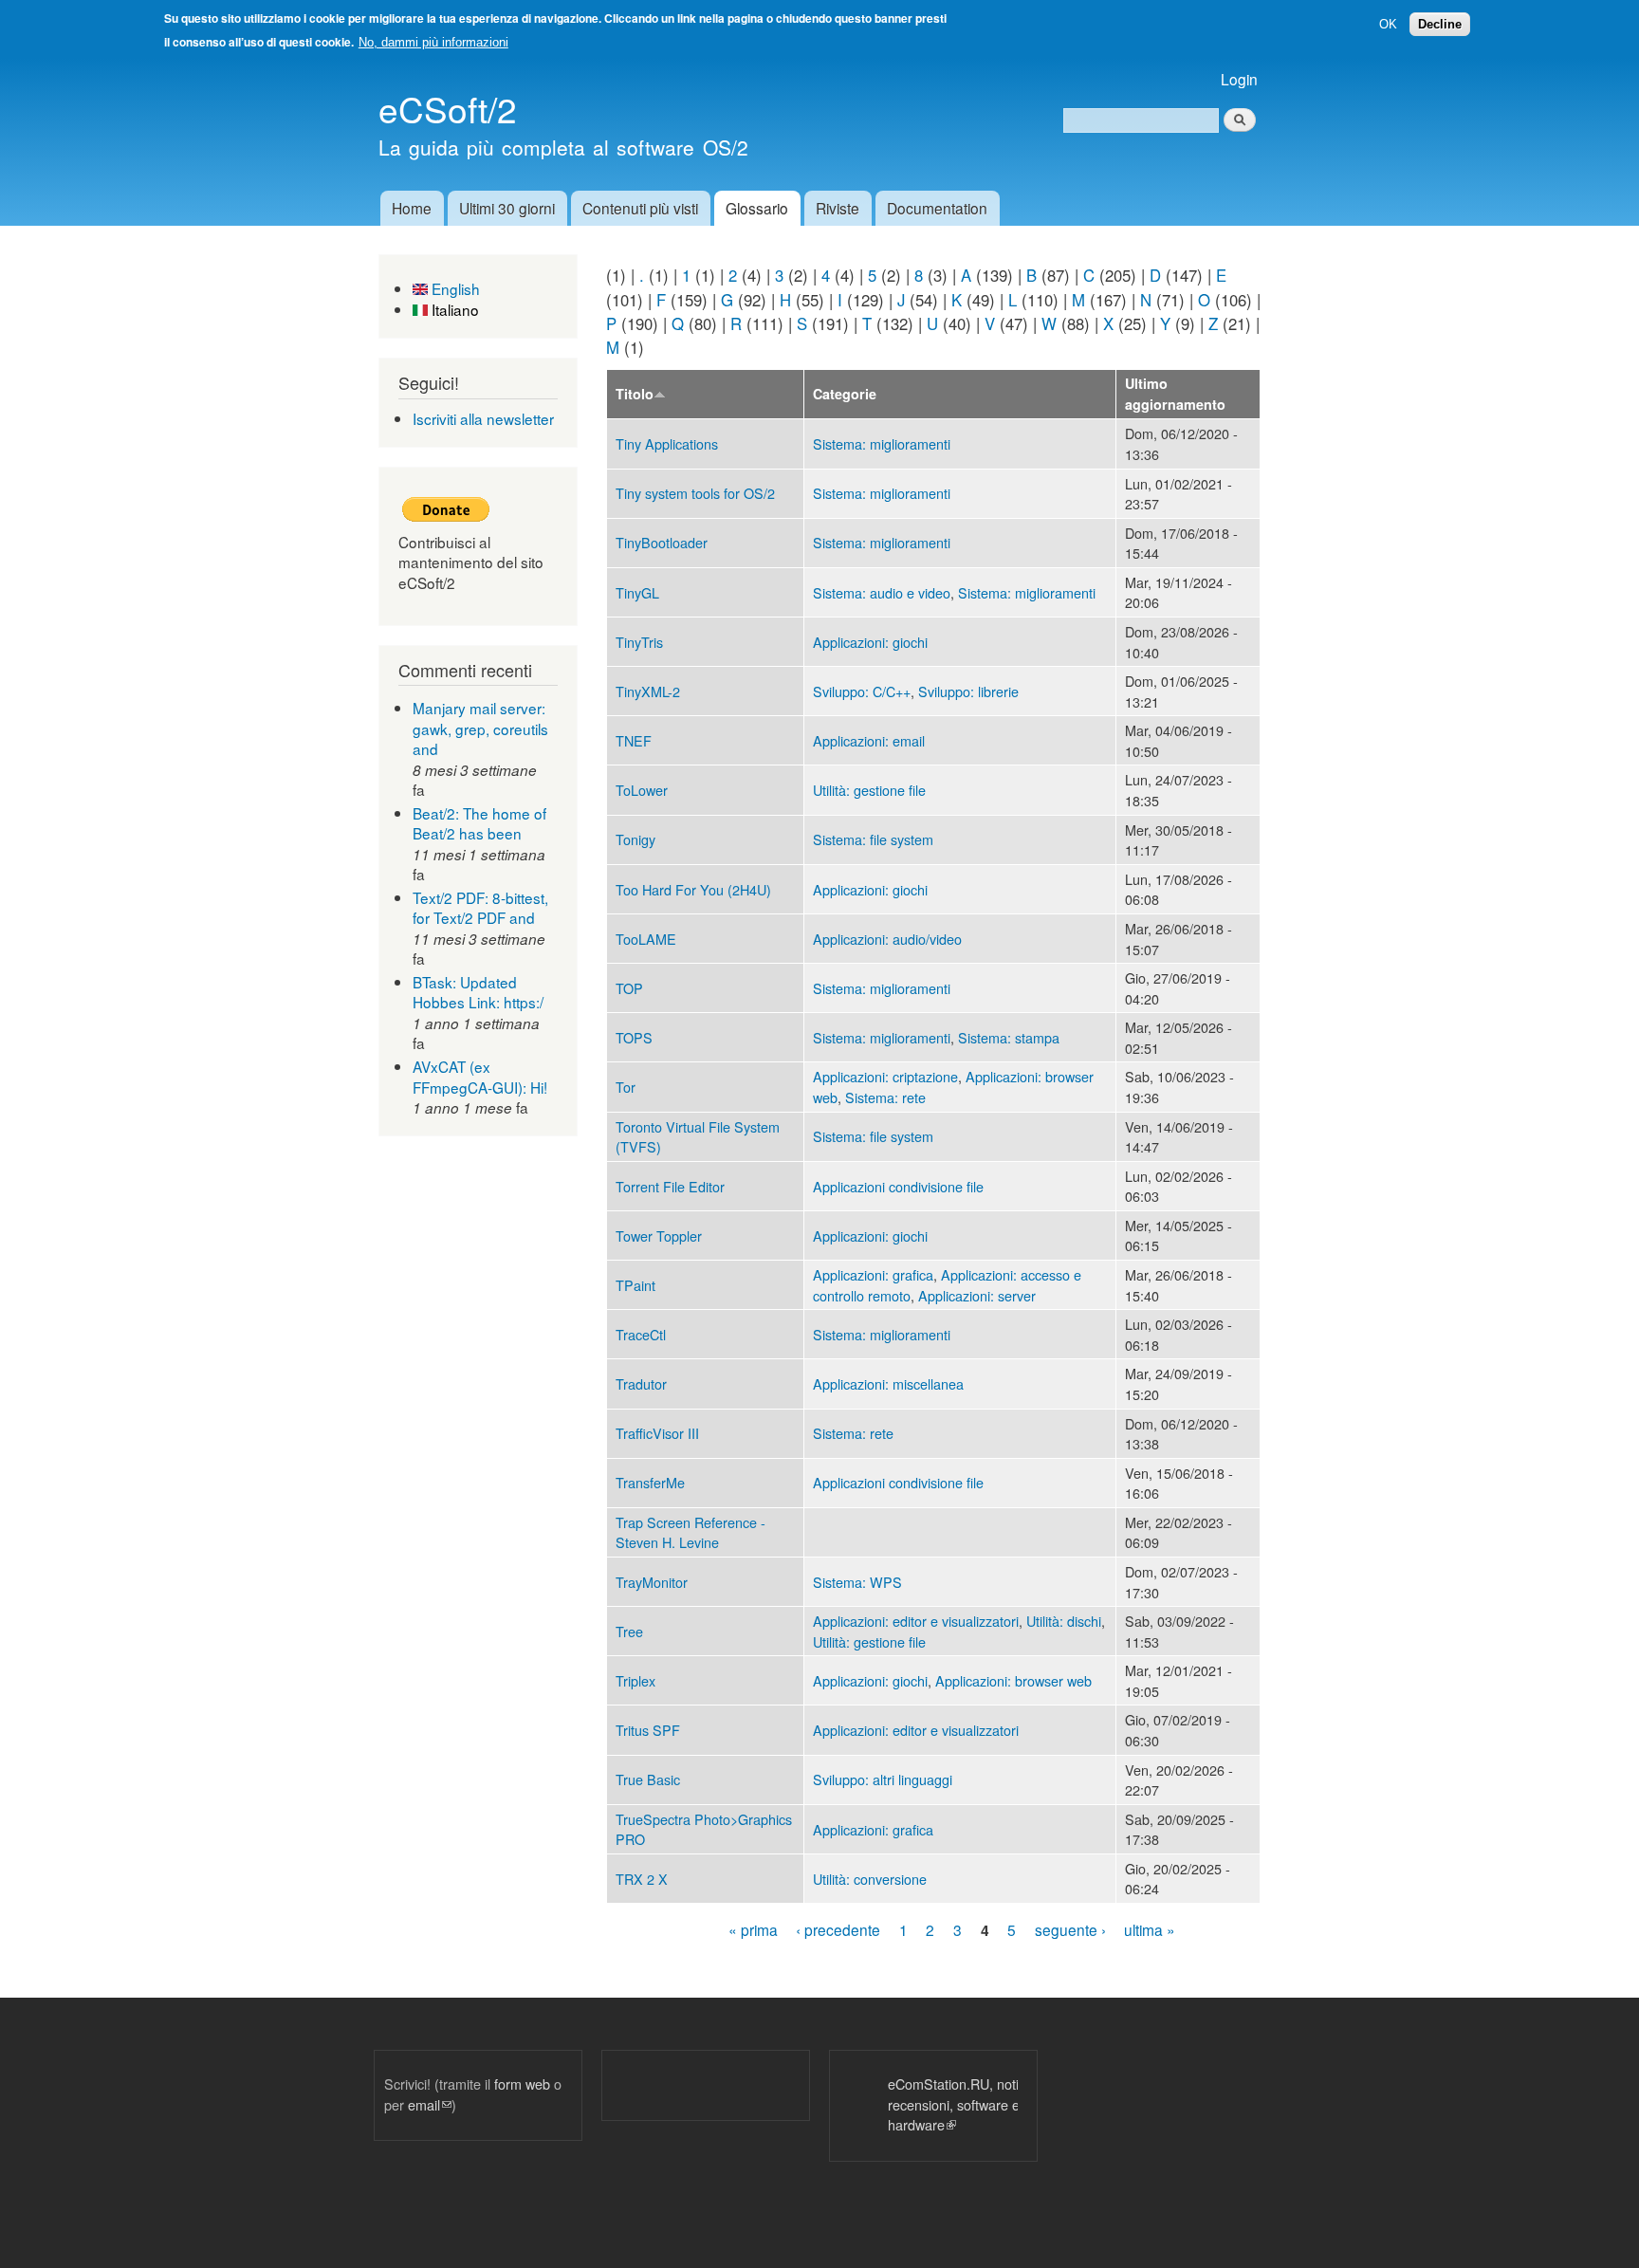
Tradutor (641, 1383)
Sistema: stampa (1009, 1037)
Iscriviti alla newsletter (483, 418)
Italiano (453, 309)
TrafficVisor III (657, 1433)
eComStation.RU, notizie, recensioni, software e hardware (925, 2104)
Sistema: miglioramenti (882, 443)
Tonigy (635, 839)
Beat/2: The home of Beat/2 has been (479, 823)
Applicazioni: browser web (1013, 1680)
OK (1388, 24)
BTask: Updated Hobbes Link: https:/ (478, 992)
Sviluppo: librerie (968, 691)
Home (412, 208)
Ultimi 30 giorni (507, 208)
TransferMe (650, 1482)
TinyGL (637, 592)
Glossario (757, 208)
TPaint (635, 1285)
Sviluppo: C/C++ (862, 691)
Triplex (635, 1680)
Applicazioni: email (869, 740)
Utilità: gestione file (869, 790)
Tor (626, 1087)
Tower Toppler (659, 1235)
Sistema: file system (873, 839)
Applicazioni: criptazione (885, 1076)
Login (1239, 79)
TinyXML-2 (648, 691)
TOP (629, 988)
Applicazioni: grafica (873, 1274)
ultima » (1150, 1929)
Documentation (937, 208)
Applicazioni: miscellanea (888, 1383)
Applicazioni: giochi (870, 642)
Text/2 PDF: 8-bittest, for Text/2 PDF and (480, 908)
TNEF (634, 740)
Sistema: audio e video (882, 592)
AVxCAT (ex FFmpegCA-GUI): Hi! (480, 1077)
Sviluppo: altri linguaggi (883, 1779)
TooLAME (646, 939)
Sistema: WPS (857, 1582)
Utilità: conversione (870, 1879)
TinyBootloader (662, 542)
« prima (753, 1929)
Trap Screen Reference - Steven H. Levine (691, 1532)
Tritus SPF (648, 1730)
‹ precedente (838, 1929)
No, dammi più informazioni (433, 42)
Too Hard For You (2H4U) (693, 889)
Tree (629, 1631)
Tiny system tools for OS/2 (695, 493)
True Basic (648, 1779)
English (454, 288)
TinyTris (639, 642)
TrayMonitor (652, 1582)
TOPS (634, 1037)
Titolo (635, 394)
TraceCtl (641, 1334)
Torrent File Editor (670, 1186)
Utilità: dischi (1064, 1621)
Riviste (838, 208)
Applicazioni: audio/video (887, 939)
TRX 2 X (642, 1879)
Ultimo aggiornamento (1175, 394)
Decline (1440, 24)
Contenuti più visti (640, 208)
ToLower (642, 790)
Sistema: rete (885, 1097)
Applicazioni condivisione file (898, 1186)
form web (522, 2084)
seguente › (1070, 1929)
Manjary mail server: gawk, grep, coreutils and (480, 728)
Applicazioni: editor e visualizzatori (916, 1621)
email (430, 2104)
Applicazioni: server (977, 1295)
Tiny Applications (667, 443)
